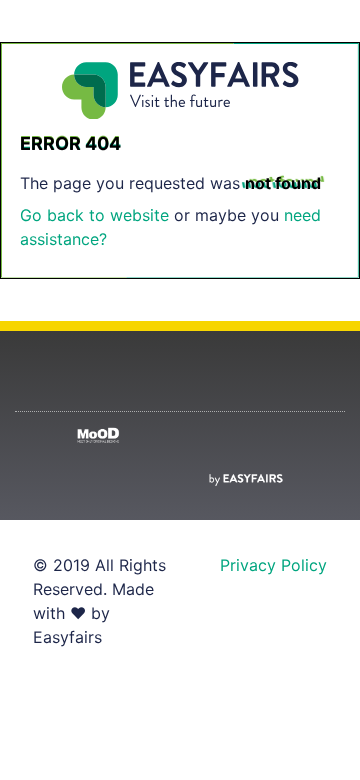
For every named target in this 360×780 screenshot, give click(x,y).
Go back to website (94, 215)
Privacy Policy (273, 565)
